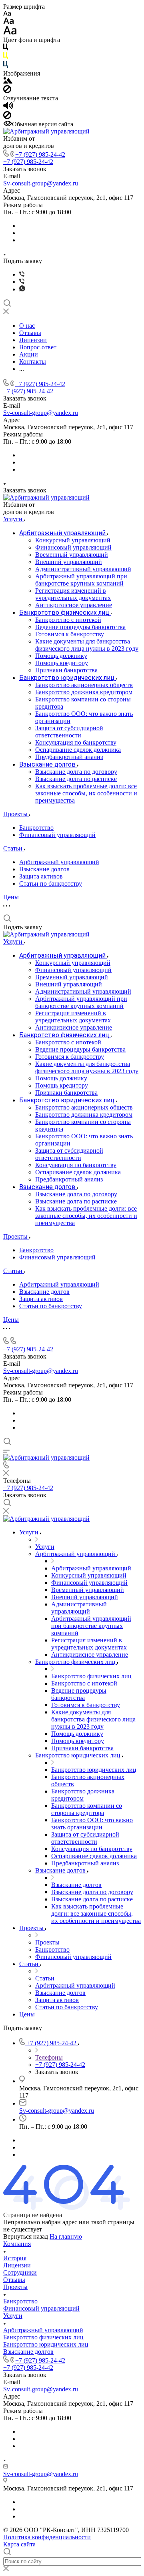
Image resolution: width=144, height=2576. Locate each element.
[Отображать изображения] (8, 81)
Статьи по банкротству (51, 884)
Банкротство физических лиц (43, 2337)
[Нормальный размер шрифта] (9, 22)
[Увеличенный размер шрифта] (10, 33)
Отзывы (14, 2280)
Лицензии (17, 2265)
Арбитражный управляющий (59, 862)
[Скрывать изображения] (7, 91)
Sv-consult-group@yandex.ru (41, 183)
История (15, 2258)
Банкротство (36, 828)
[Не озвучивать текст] (7, 117)
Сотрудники (20, 2272)
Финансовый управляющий (57, 835)
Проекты (15, 2287)
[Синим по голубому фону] (6, 66)
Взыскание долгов (44, 869)
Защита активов (41, 876)
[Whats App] (22, 289)
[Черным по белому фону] (6, 49)
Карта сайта (19, 2544)
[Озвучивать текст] (8, 107)
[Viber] (22, 274)
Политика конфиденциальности (47, 2537)
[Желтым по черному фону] (6, 57)
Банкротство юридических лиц (46, 2344)
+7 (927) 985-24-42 (40, 154)
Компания (17, 2244)
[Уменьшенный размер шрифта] (7, 14)
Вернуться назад (26, 2236)
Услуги (13, 2316)
